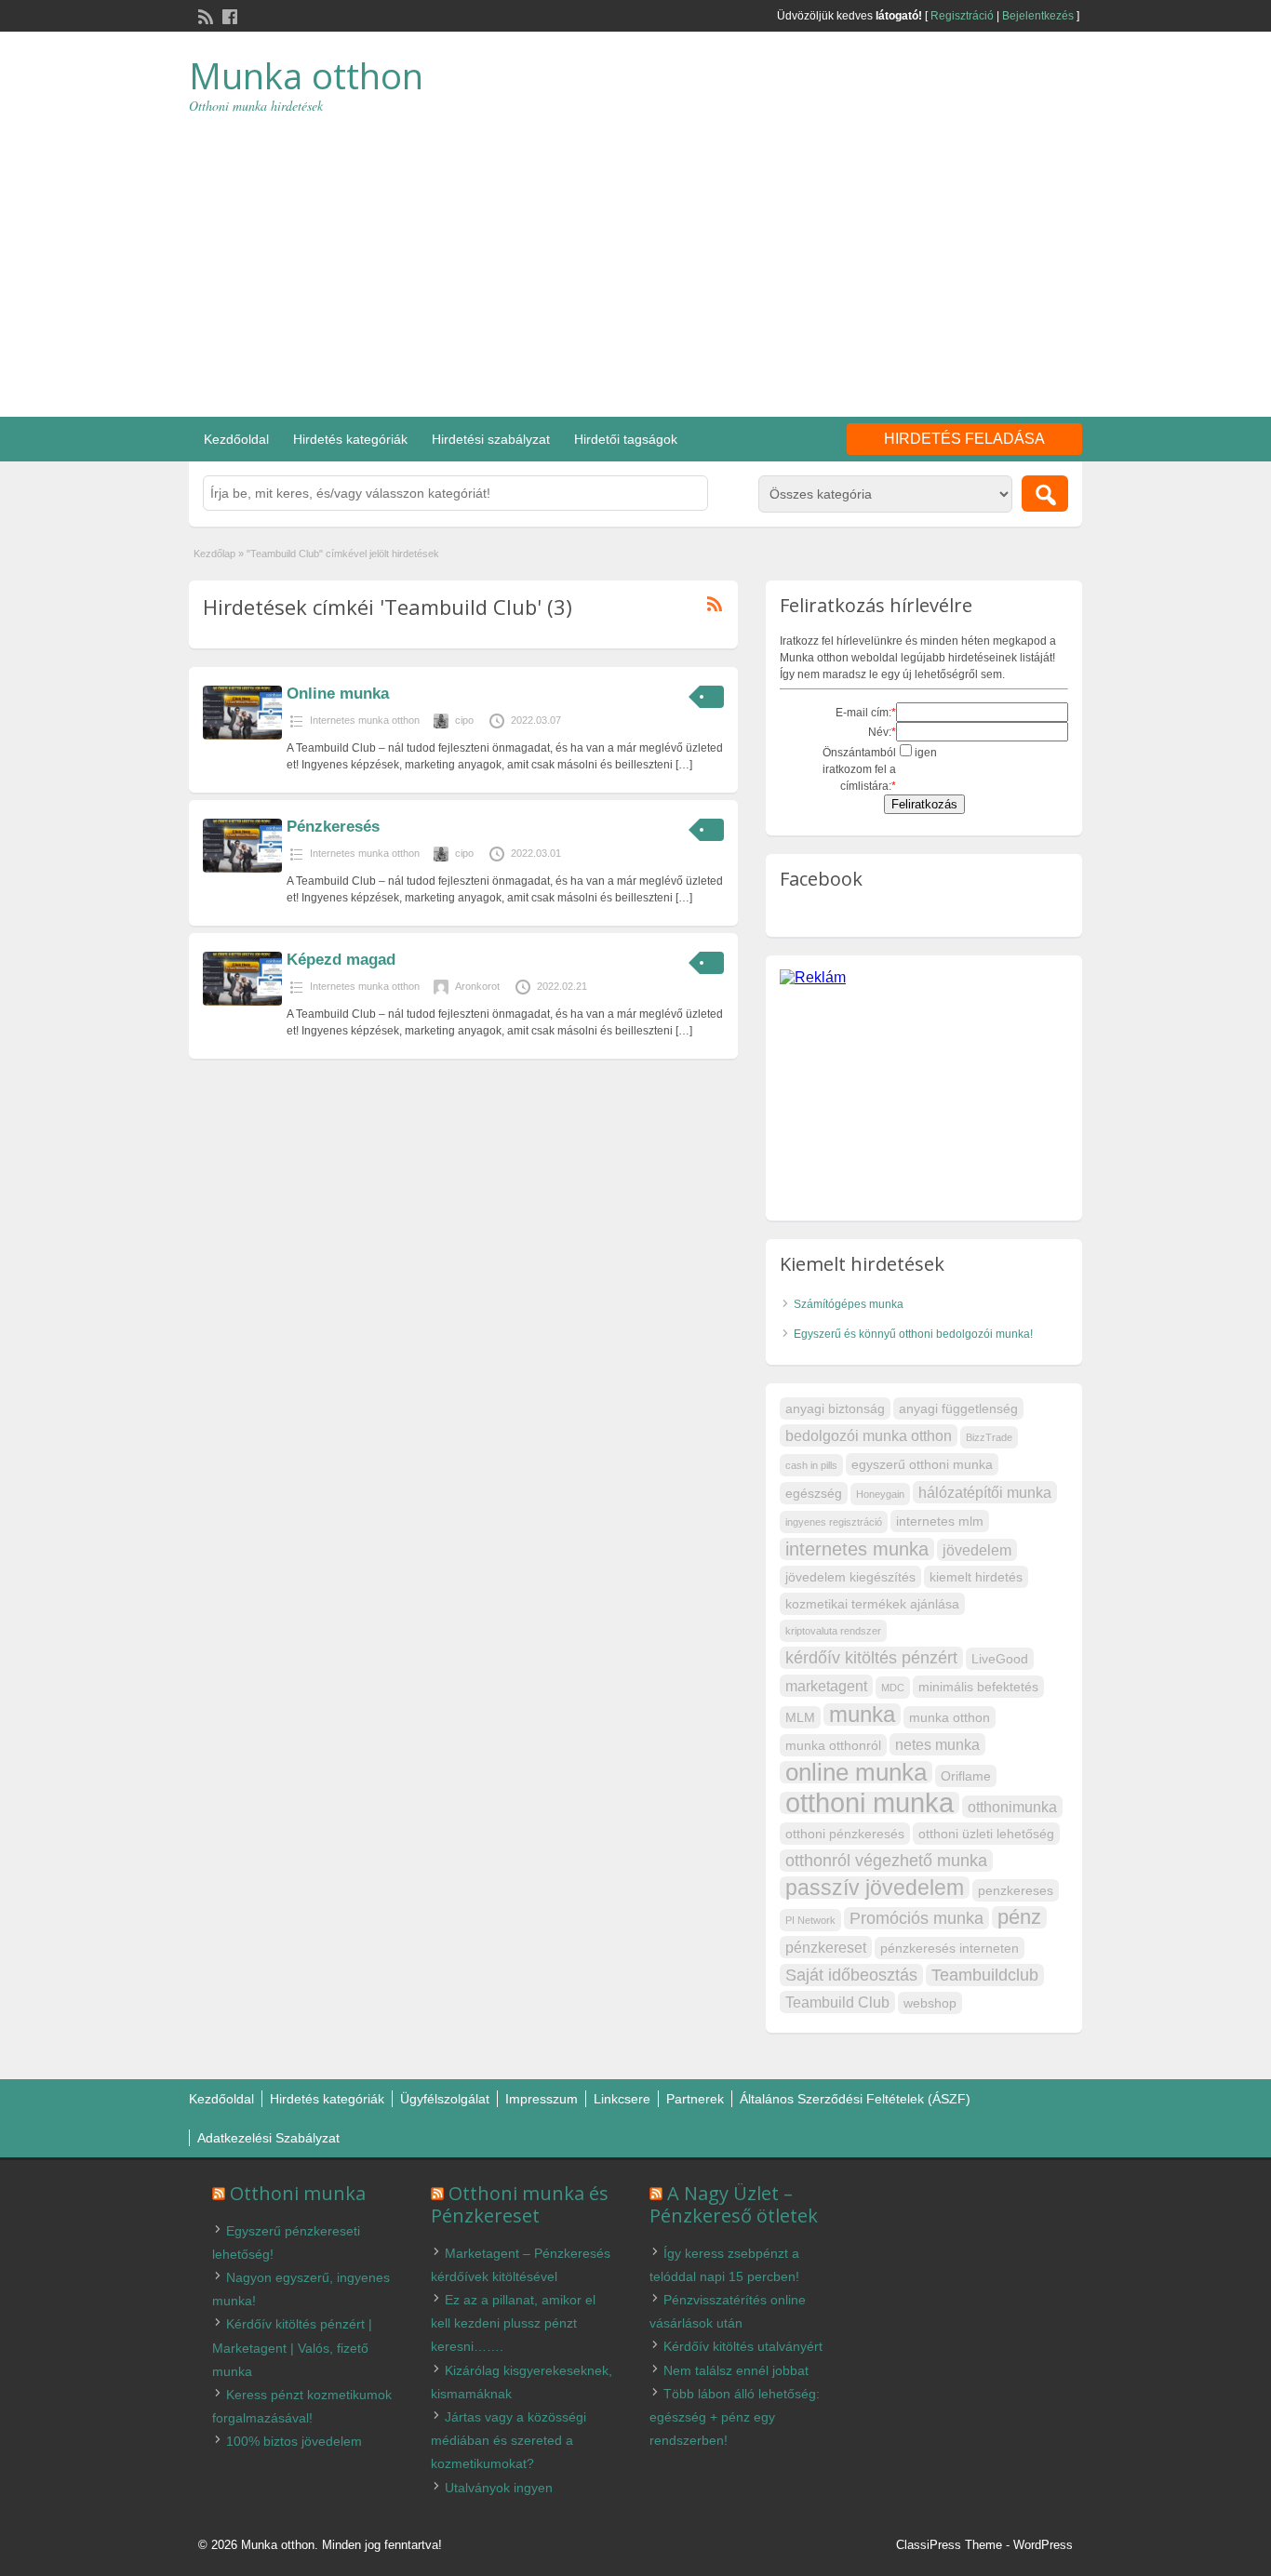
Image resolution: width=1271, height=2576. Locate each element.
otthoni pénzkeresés (845, 1834)
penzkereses (1016, 1890)
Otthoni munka (298, 2193)
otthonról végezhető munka (886, 1860)
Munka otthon (306, 75)
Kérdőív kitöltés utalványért (743, 2346)
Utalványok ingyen (499, 2488)
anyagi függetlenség (958, 1408)
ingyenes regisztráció (834, 1522)
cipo (464, 720)
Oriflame (966, 1776)
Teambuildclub (985, 1975)
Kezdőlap (214, 554)
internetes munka (857, 1549)
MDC (893, 1688)
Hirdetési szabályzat (491, 439)
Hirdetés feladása (964, 439)
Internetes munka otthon (365, 720)
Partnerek (695, 2099)
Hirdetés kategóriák (350, 439)
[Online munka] (242, 736)
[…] (684, 765)
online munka (856, 1772)
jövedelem (977, 1550)
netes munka (937, 1744)
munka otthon (950, 1717)
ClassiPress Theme (949, 2545)
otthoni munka (870, 1803)
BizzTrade (989, 1437)
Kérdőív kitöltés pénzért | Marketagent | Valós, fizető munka (292, 2347)
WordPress (1043, 2545)
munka (862, 1715)
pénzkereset (826, 1947)
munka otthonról (833, 1745)
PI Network (810, 1920)
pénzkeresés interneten (950, 1948)
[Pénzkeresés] (242, 869)
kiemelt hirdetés (976, 1577)
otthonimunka (1012, 1807)
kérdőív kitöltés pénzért (871, 1657)
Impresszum (542, 2099)
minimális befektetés (978, 1687)
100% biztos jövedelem (294, 2441)
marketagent (826, 1686)
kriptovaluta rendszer (833, 1631)
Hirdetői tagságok (626, 439)
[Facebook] (228, 15)
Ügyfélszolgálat (445, 2099)
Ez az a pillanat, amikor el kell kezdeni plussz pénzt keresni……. (513, 2323)
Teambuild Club (837, 2002)
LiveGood (1000, 1659)
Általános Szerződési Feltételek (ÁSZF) (855, 2099)
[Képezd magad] (242, 1002)
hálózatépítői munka (985, 1492)
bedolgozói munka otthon (869, 1435)
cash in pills (811, 1465)
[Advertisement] (635, 254)
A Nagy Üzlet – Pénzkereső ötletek (734, 2204)
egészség (814, 1493)
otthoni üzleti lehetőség (986, 1834)
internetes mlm (940, 1521)
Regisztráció (962, 16)
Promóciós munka (916, 1918)
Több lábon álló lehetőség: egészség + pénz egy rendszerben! (735, 2417)
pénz (1019, 1917)
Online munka (338, 694)
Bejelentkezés (1038, 16)
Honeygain (880, 1494)
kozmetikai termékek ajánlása (872, 1604)
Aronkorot (477, 986)
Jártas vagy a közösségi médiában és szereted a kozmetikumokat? (508, 2440)
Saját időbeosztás (851, 1975)
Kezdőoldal (236, 439)
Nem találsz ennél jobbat (736, 2370)
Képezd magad (341, 960)
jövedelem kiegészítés (850, 1577)
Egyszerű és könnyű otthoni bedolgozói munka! (913, 1334)
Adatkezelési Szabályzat (268, 2138)
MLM (800, 1717)
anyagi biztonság (835, 1408)
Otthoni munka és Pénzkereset (520, 2204)
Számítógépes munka (849, 1304)
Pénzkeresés (333, 827)
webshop (930, 2003)
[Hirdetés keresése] (1045, 494)
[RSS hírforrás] (204, 15)
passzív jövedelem (875, 1888)
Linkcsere (622, 2099)
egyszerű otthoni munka (922, 1464)
